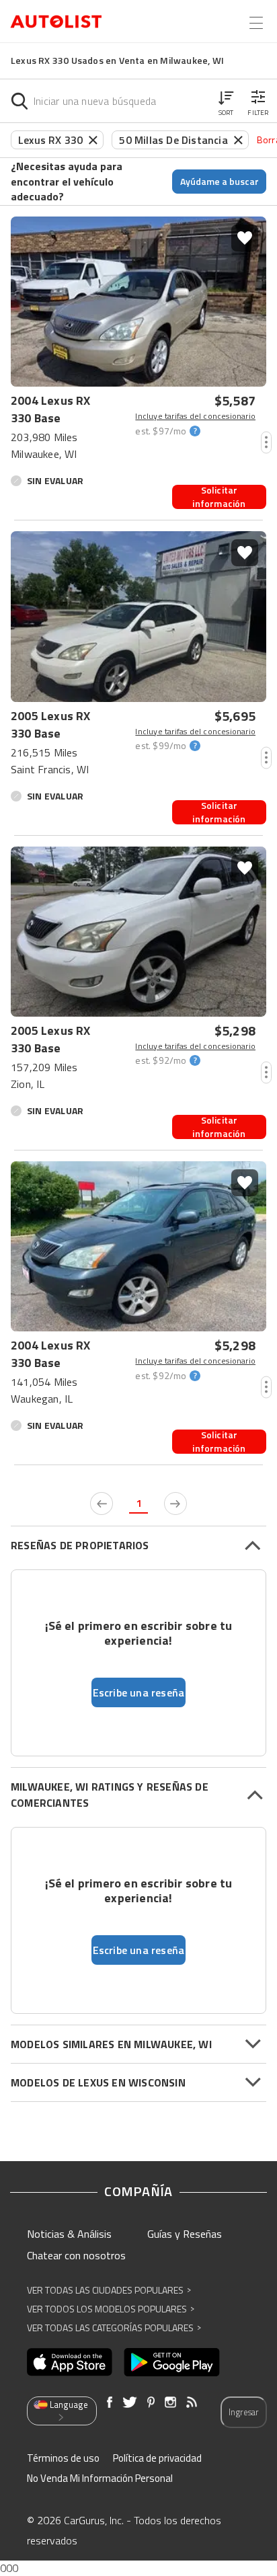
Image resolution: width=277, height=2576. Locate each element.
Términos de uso (63, 2458)
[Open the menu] (256, 23)
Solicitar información (219, 497)
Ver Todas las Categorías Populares (114, 2328)
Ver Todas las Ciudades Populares (109, 2290)
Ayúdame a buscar (220, 181)
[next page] (175, 1504)
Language (69, 2405)
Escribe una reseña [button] (139, 1692)
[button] (226, 101)
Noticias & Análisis (69, 2234)
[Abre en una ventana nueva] (70, 2362)
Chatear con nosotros (76, 2255)
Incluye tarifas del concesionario (195, 416)
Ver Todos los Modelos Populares (111, 2309)
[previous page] (102, 1504)
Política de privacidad (157, 2458)
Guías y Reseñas (185, 2234)
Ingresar (244, 2412)
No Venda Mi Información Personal (100, 2478)
